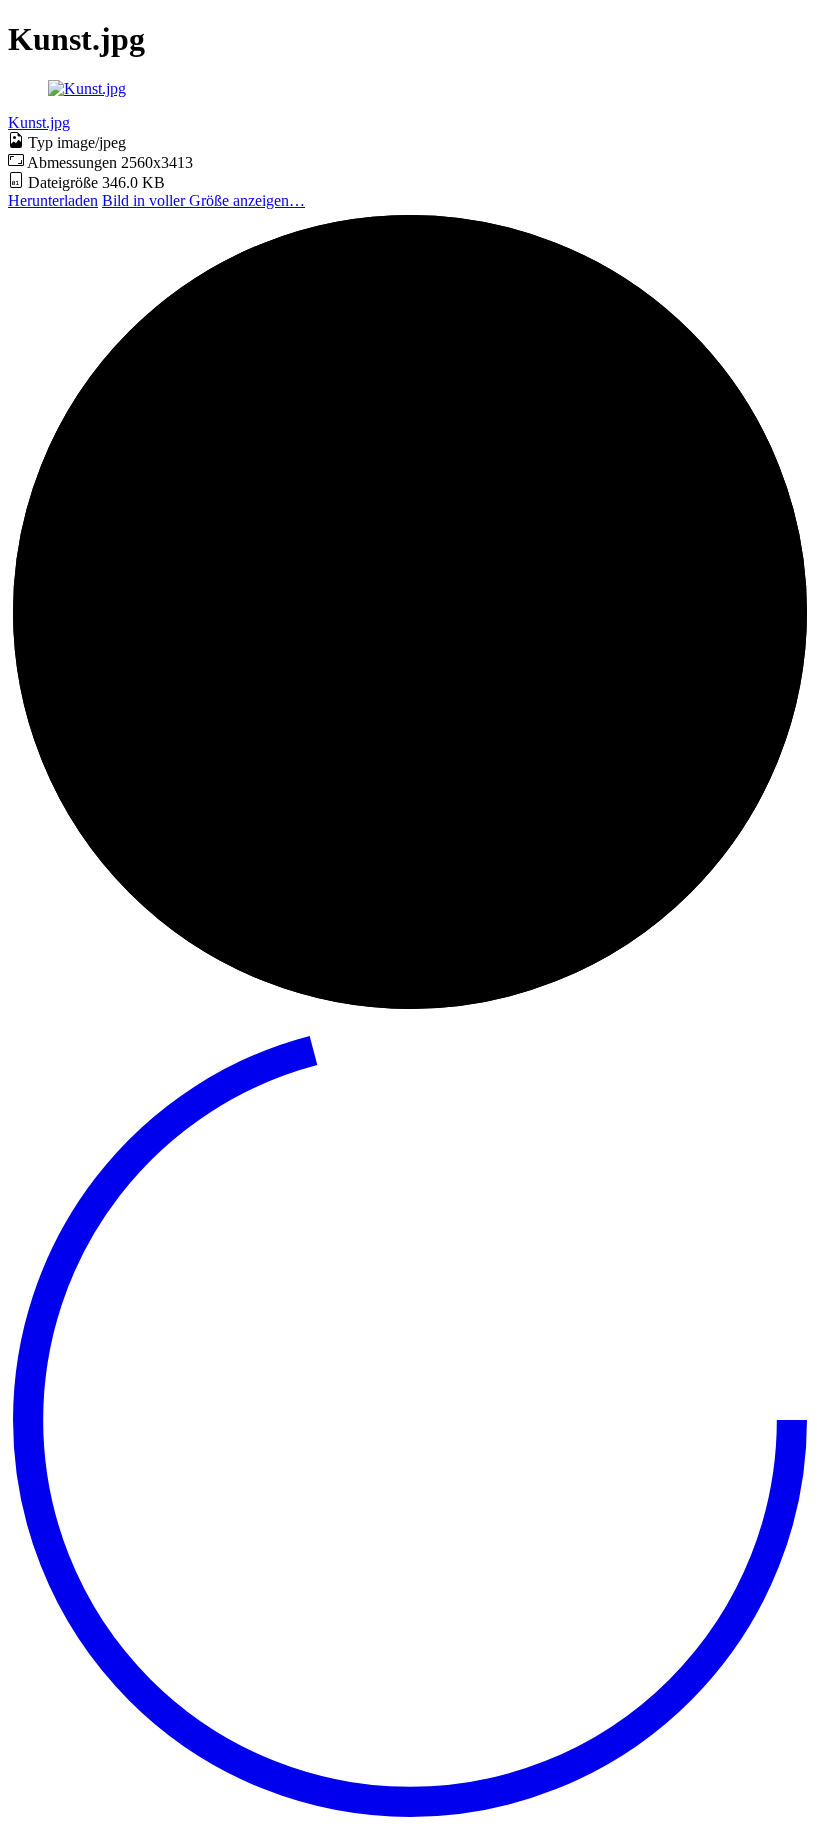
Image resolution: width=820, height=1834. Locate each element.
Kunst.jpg (39, 122)
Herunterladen (53, 200)
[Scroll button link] (410, 1816)
